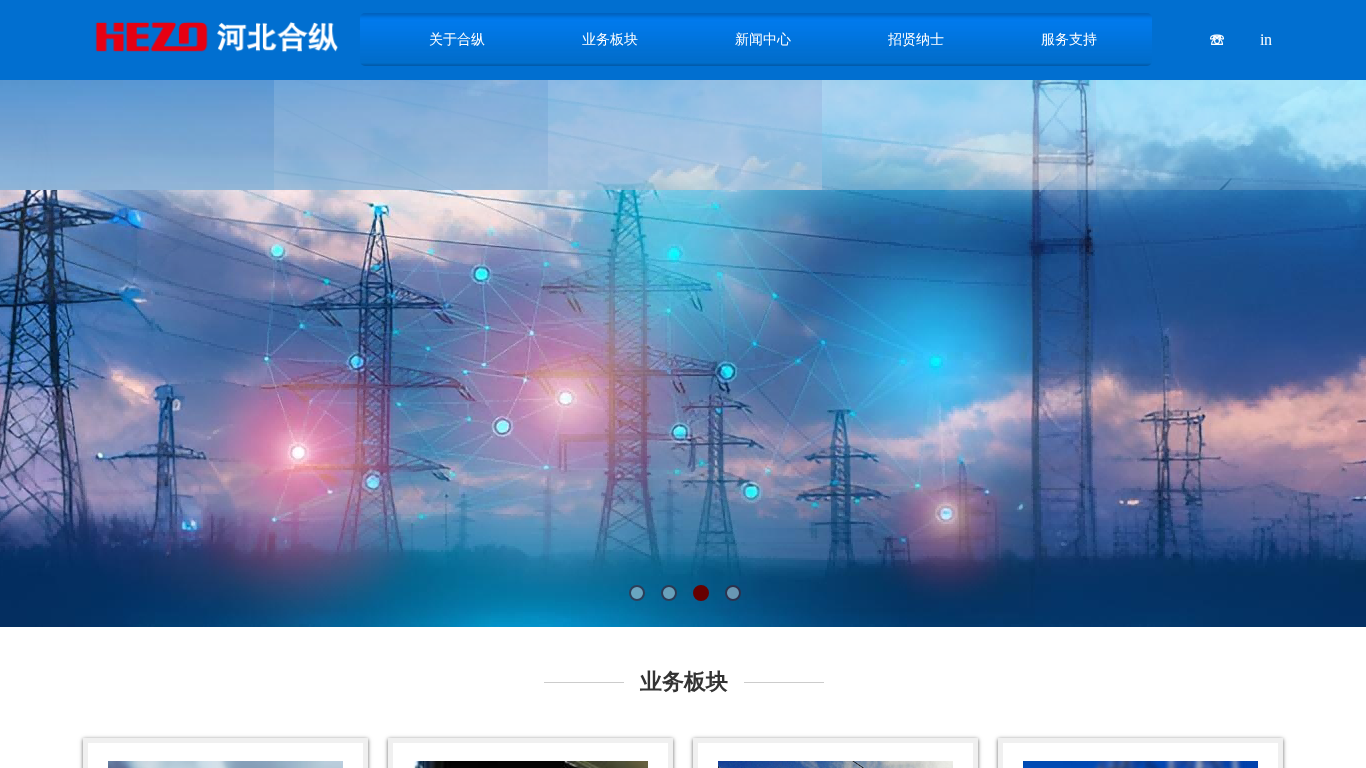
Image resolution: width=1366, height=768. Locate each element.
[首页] (215, 36)
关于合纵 (457, 39)
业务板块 (610, 39)
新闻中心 (763, 39)
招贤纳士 (916, 39)
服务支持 (1069, 39)
